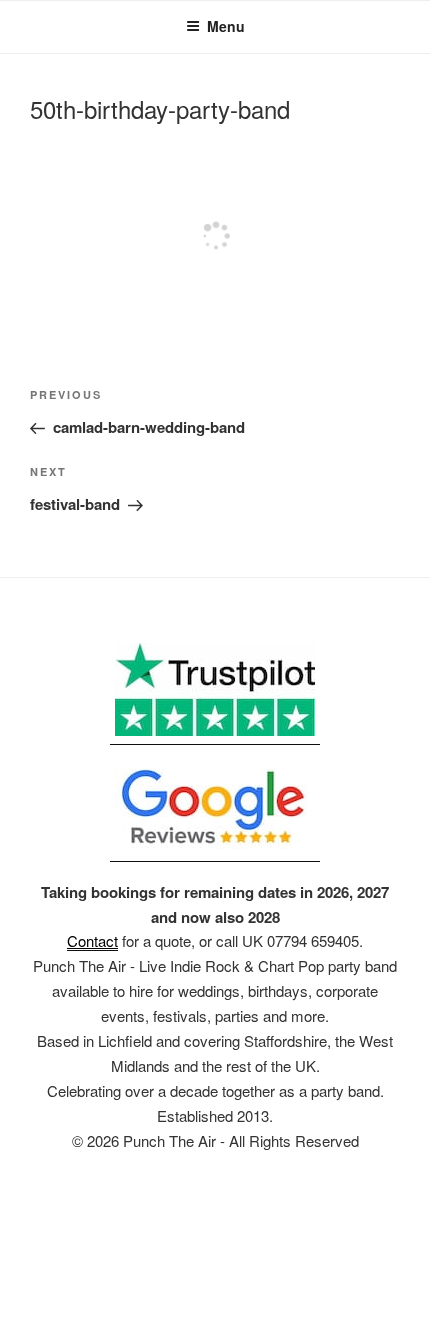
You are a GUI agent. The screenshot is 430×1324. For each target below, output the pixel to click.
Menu (226, 26)
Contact (92, 940)
